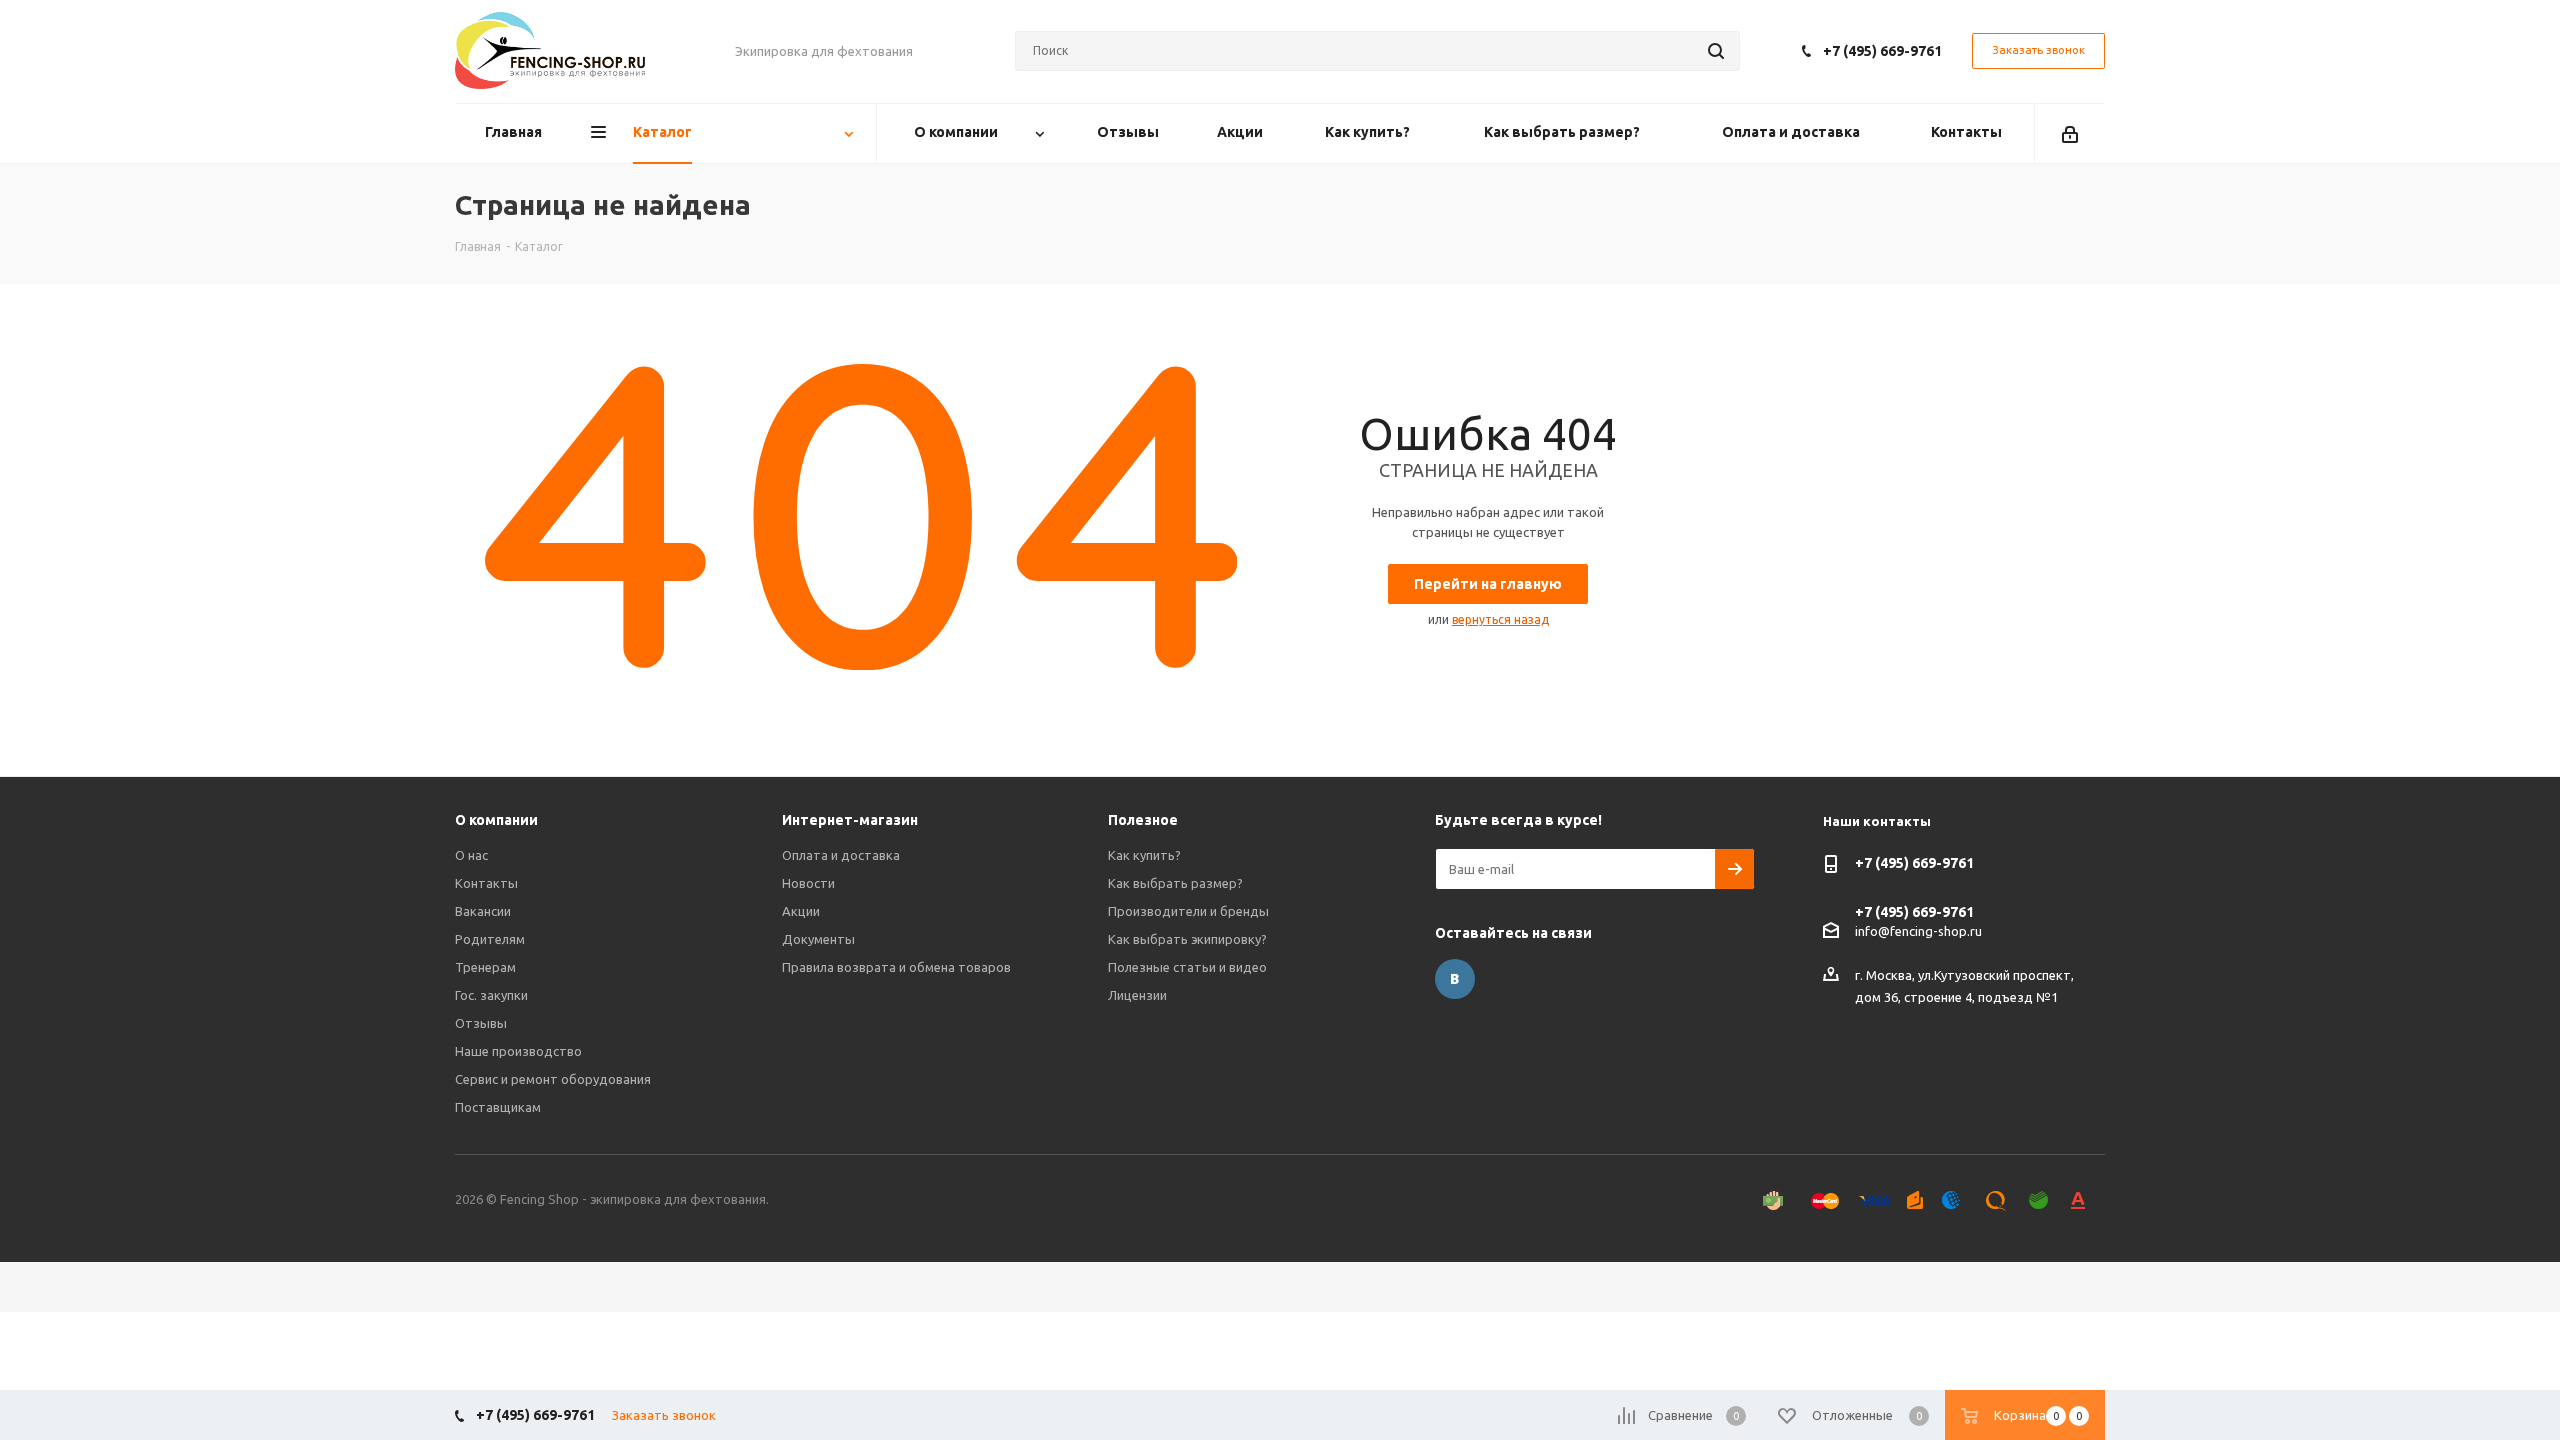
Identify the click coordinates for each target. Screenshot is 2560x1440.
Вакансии (483, 911)
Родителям (490, 939)
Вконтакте (1455, 979)
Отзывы (481, 1023)
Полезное (1143, 820)
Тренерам (485, 967)
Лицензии (1137, 995)
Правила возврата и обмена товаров (896, 967)
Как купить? (1144, 855)
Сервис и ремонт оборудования (553, 1079)
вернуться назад (1500, 619)
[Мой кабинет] (2070, 133)
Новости (808, 883)
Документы (818, 939)
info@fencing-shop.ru (1918, 931)
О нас (471, 855)
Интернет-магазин (850, 820)
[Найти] (1716, 51)
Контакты (486, 883)
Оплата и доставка (841, 855)
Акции (801, 911)
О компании (496, 820)
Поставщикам (498, 1107)
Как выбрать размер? (1175, 883)
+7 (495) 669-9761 (1882, 51)
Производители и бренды (1188, 911)
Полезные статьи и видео (1187, 967)
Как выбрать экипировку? (1187, 939)
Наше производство (518, 1051)
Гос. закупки (491, 995)
